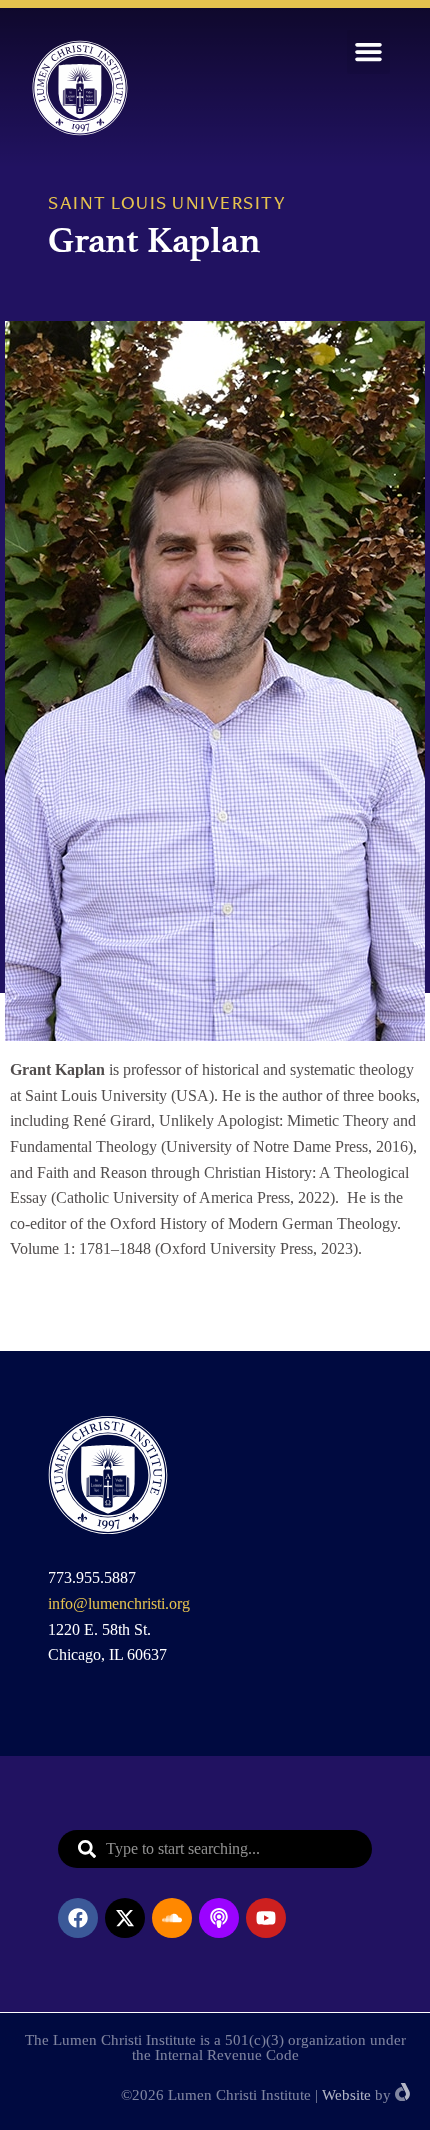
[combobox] (215, 1849)
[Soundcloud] (172, 1918)
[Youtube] (266, 1918)
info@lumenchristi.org (119, 1603)
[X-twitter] (125, 1918)
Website (346, 2095)
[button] (369, 52)
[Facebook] (78, 1918)
